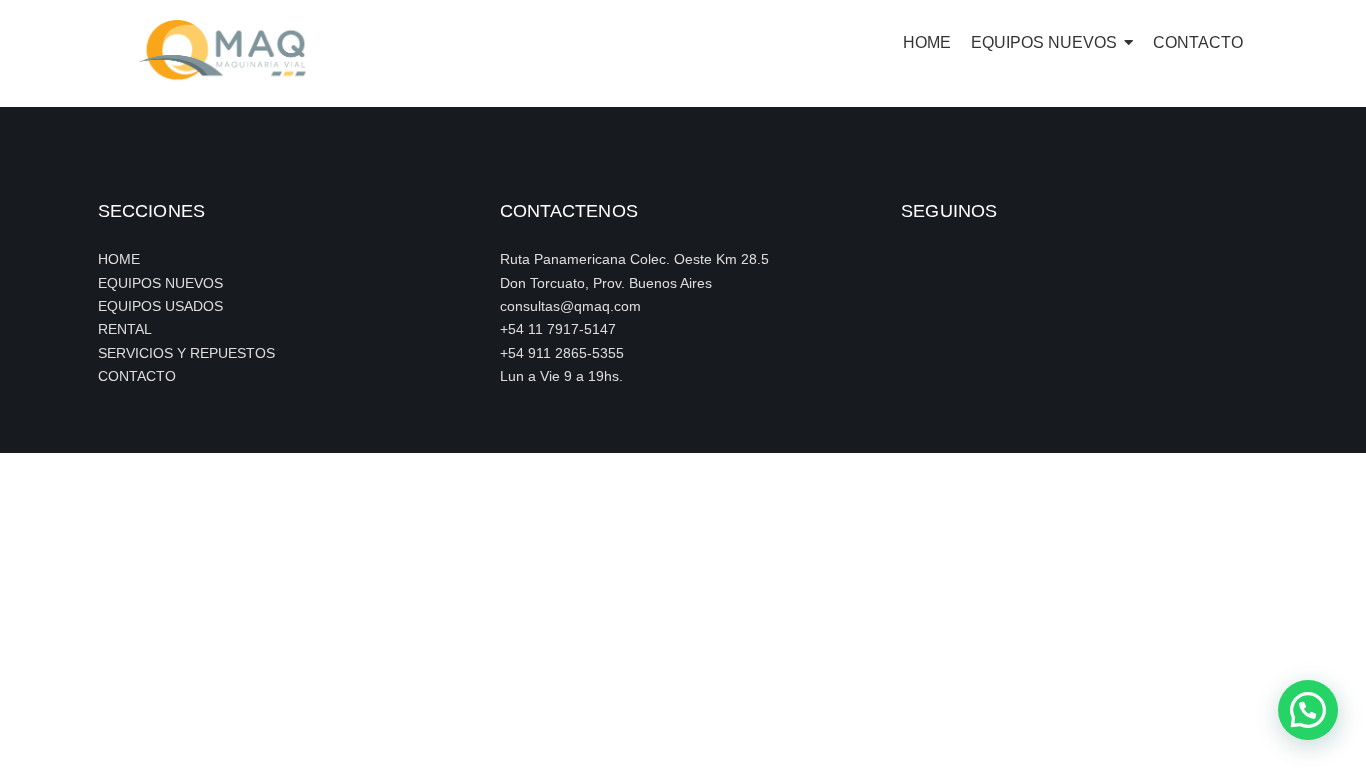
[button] (1308, 710)
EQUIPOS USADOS (160, 306)
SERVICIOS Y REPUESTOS (186, 353)
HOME (119, 259)
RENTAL (125, 329)
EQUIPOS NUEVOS (160, 283)
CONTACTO (137, 376)
